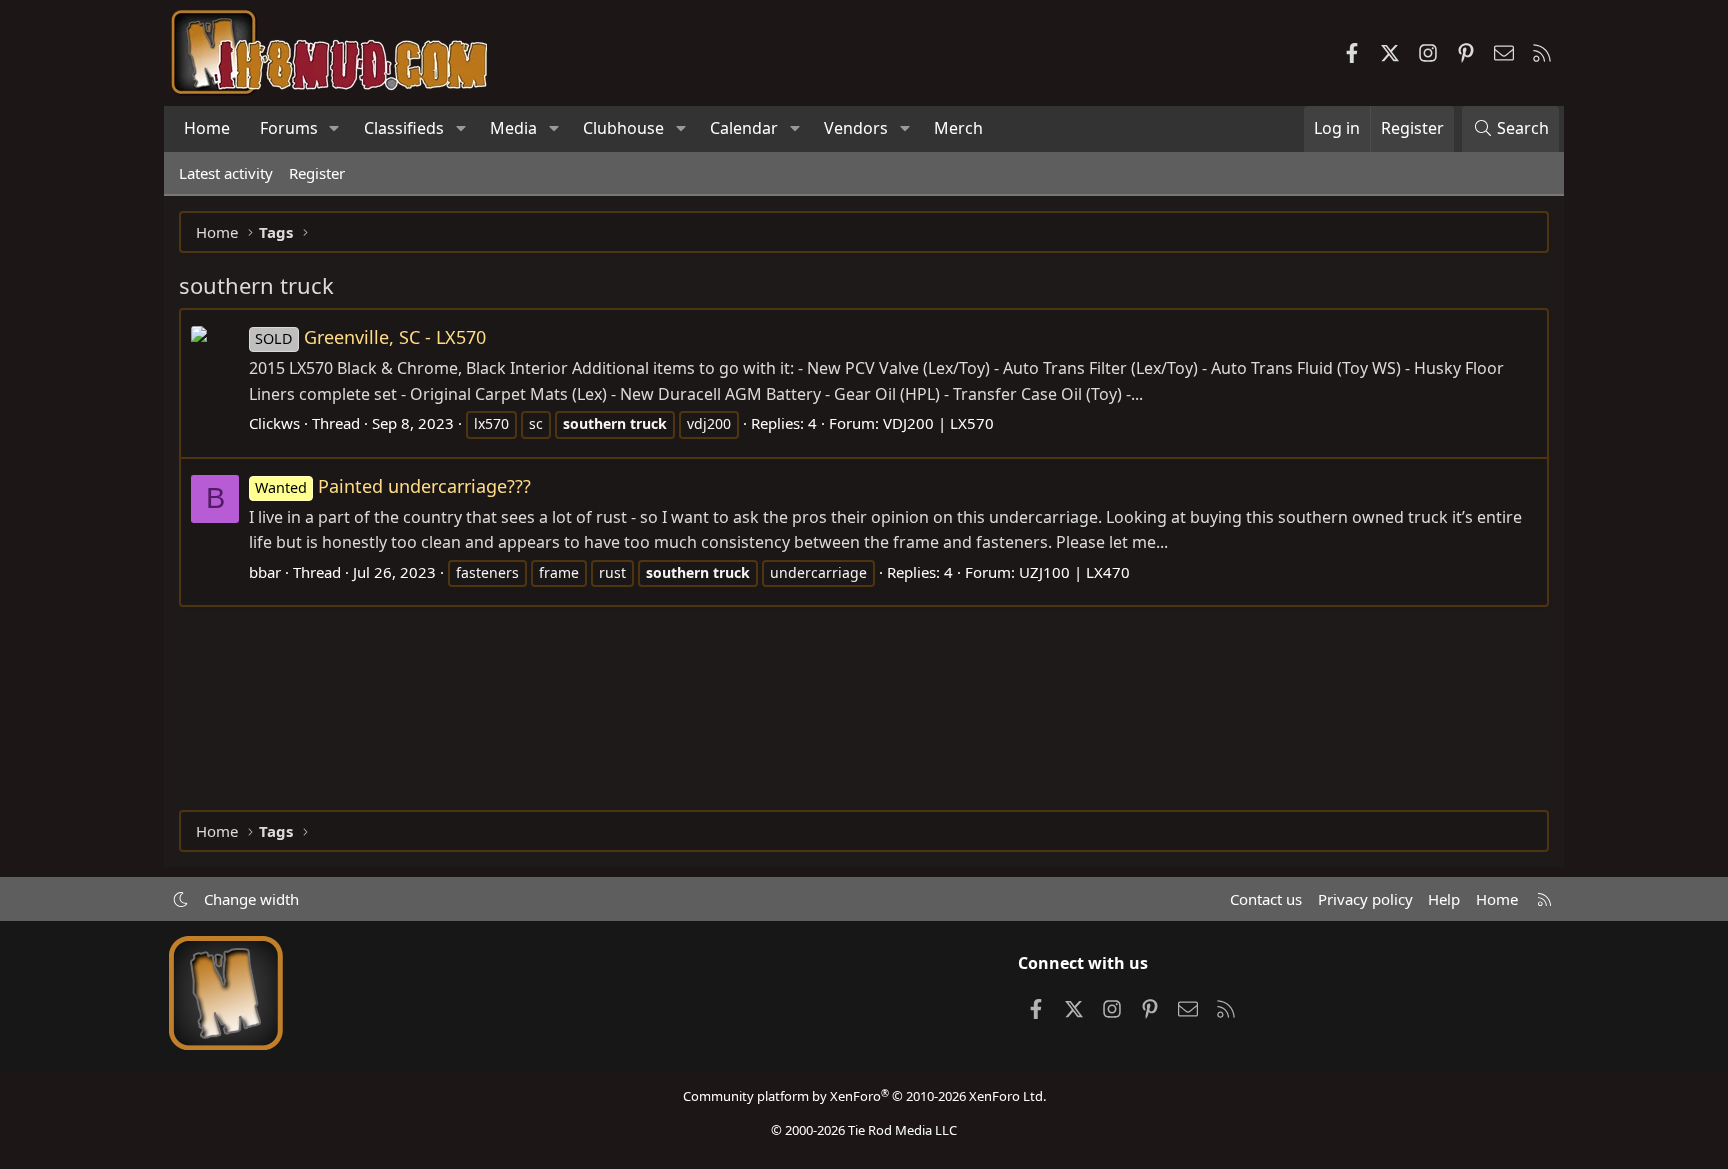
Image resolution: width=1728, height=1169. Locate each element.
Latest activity (226, 173)
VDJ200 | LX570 (938, 423)
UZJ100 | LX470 (1074, 572)
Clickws (274, 423)
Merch (958, 128)
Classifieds (404, 128)
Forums (289, 128)
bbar (265, 572)
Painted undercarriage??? (393, 486)
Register (317, 173)
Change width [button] (251, 899)
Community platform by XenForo (864, 1096)
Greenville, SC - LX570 (370, 337)
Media (513, 128)
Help (1444, 899)
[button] (334, 129)
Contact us (1266, 899)
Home (207, 128)
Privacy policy (1365, 899)
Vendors (856, 128)
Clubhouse (623, 128)
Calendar (744, 128)
